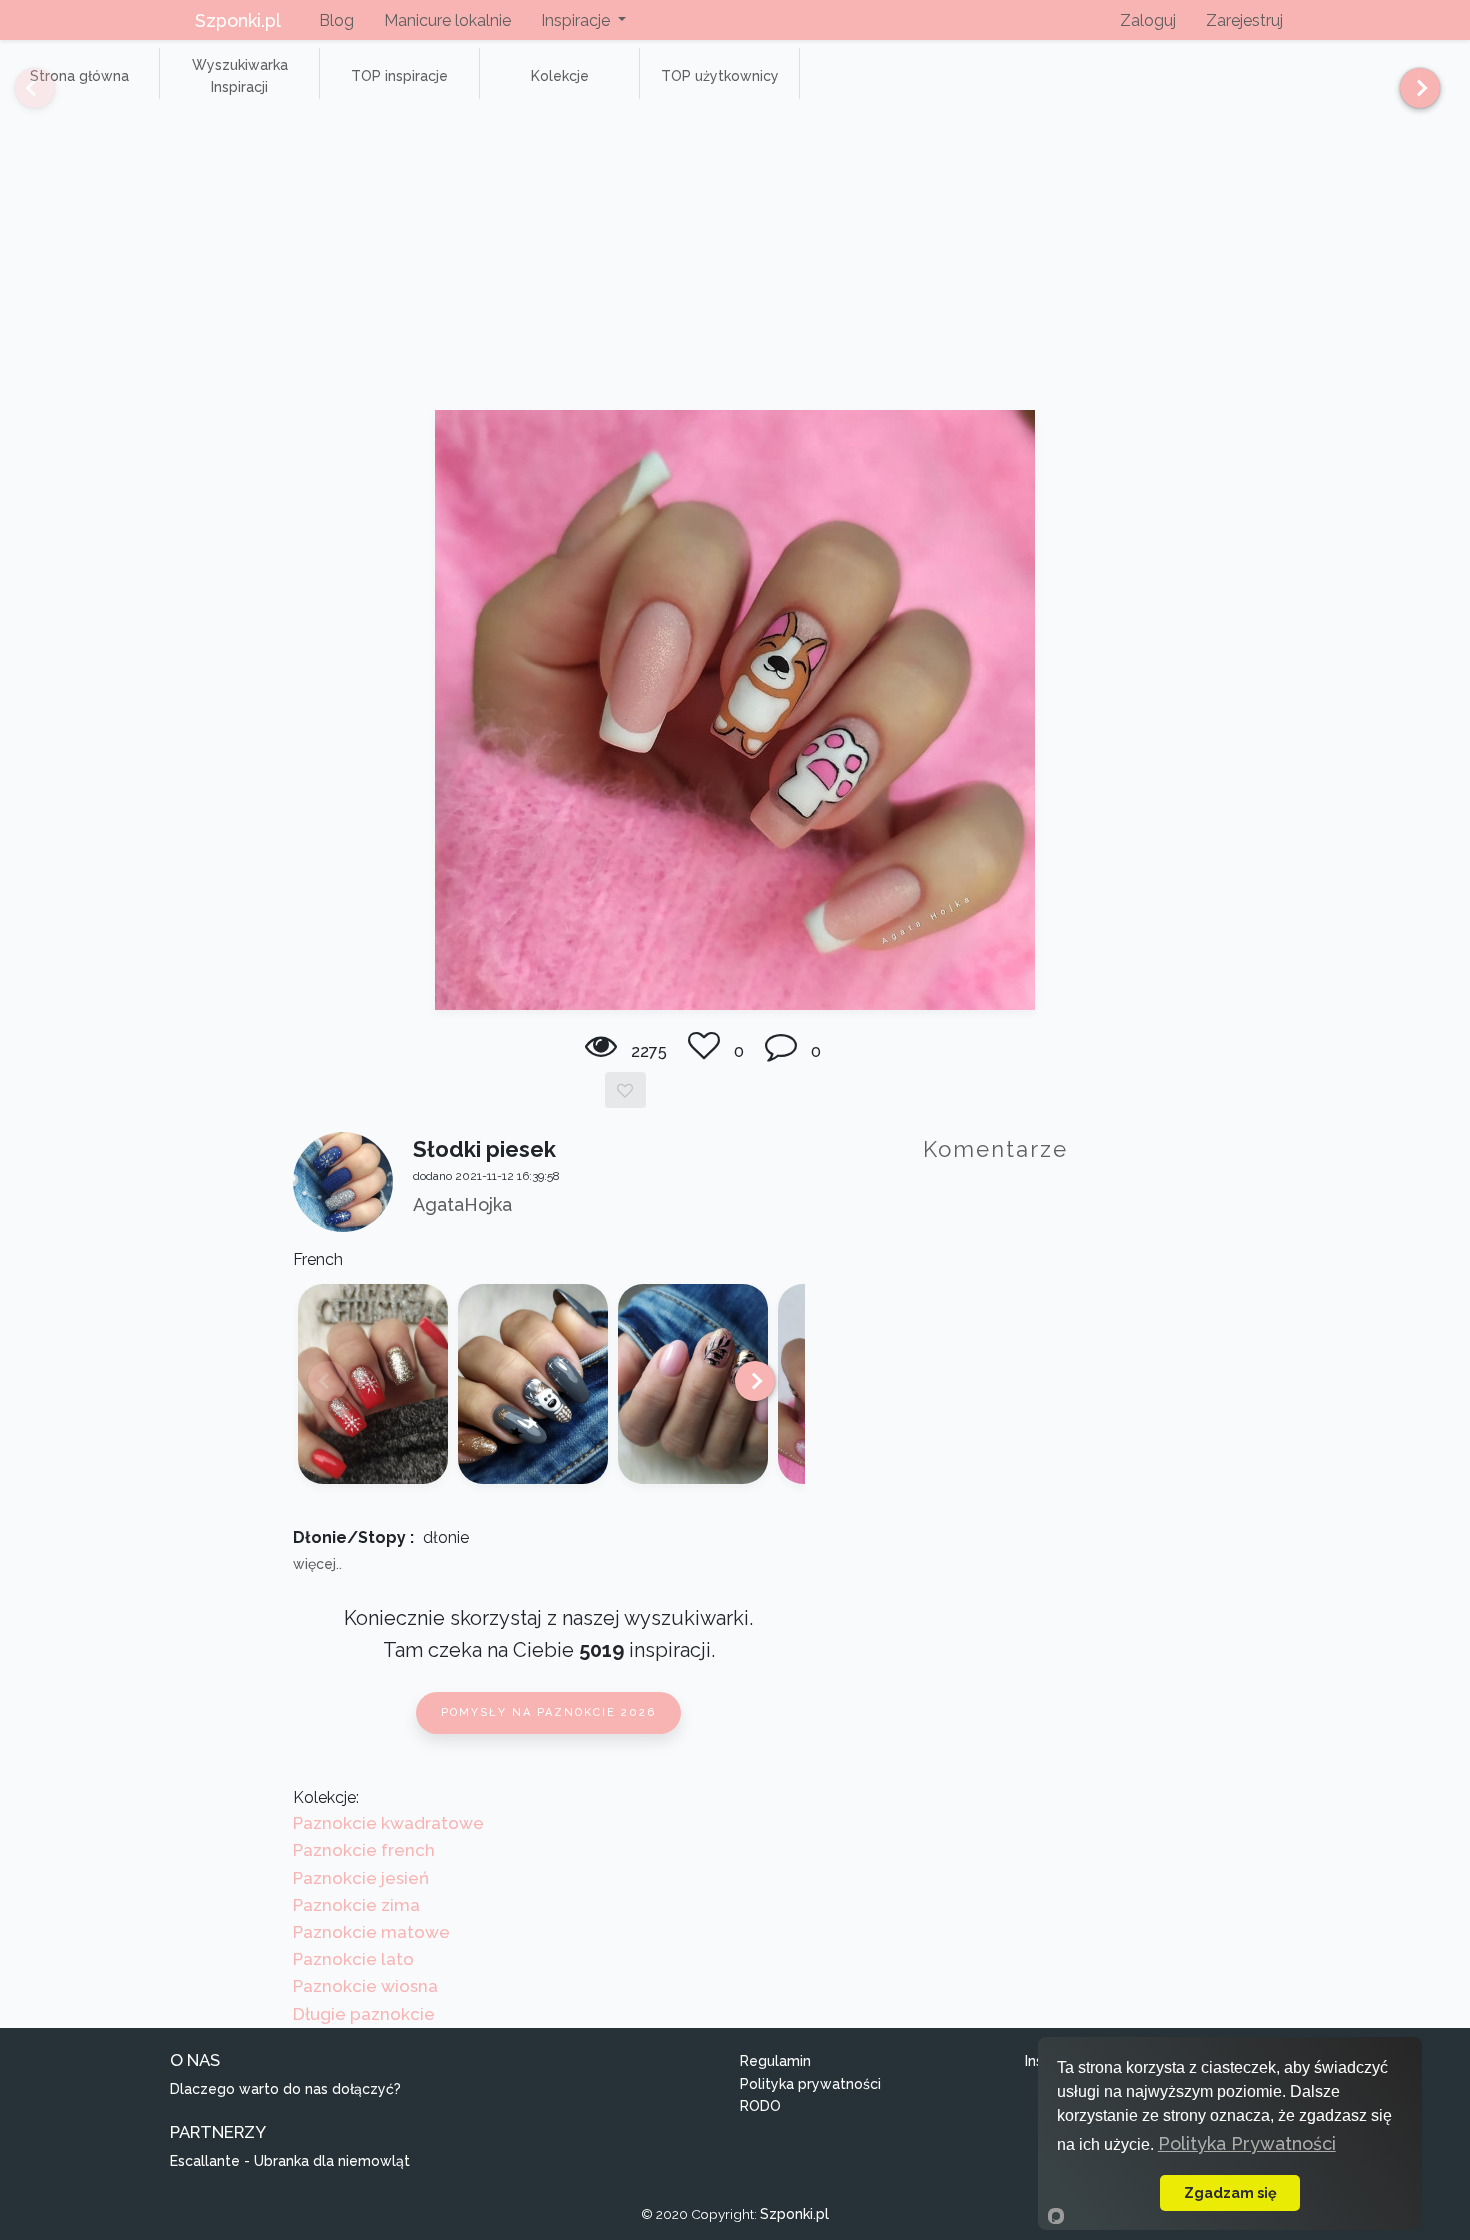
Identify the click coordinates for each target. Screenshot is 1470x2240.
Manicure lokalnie (447, 20)
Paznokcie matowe (371, 1932)
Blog (336, 20)
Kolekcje (560, 76)
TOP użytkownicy (720, 76)
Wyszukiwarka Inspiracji (240, 76)
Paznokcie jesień (361, 1878)
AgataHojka (462, 1204)
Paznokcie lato (353, 1959)
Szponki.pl (238, 20)
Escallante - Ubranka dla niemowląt (290, 2161)
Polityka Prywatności (1247, 2143)
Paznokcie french (364, 1850)
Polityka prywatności (810, 2084)
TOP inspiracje (399, 76)
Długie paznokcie (364, 2014)
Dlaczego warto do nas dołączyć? (285, 2089)
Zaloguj (1148, 20)
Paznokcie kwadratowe (388, 1823)
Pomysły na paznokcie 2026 (548, 1712)
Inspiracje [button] (577, 20)
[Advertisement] (735, 260)
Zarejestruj (1244, 20)
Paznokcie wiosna (365, 1986)
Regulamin (775, 2061)
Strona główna (79, 76)
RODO (760, 2106)
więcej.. (317, 1564)
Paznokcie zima (356, 1905)
